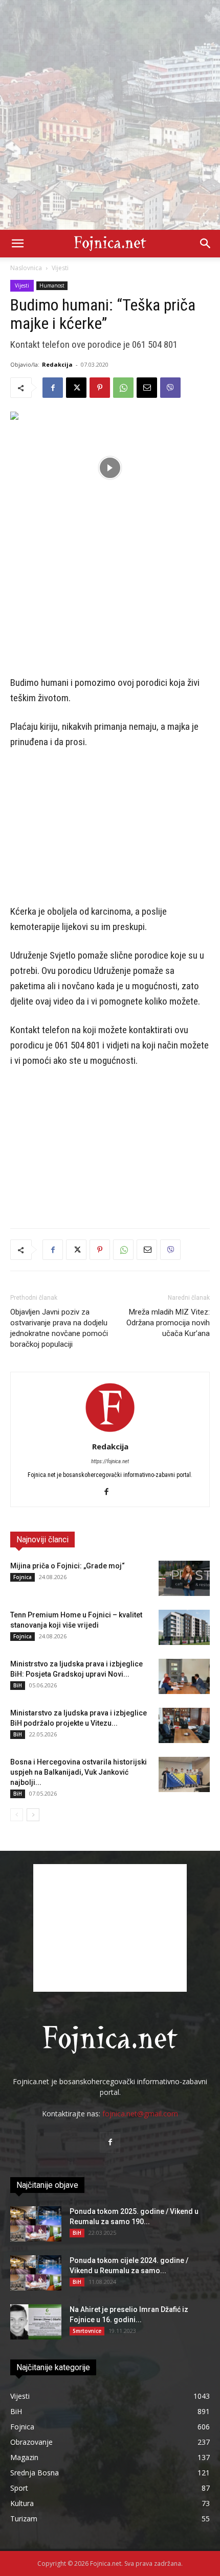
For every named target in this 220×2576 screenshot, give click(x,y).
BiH (18, 1685)
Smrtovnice (87, 2331)
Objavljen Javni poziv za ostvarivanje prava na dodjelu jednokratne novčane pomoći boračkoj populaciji (59, 1328)
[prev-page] (17, 1815)
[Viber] (170, 388)
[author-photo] (110, 1432)
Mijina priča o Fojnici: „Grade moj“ (68, 1566)
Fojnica (23, 1577)
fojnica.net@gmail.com (140, 2114)
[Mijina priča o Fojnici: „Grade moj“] (184, 1578)
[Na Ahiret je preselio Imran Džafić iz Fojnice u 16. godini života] (36, 2322)
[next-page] (33, 1815)
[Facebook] (53, 388)
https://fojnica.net (110, 1461)
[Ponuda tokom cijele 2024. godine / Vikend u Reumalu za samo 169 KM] (36, 2273)
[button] (17, 244)
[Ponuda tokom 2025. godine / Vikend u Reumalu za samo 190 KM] (36, 2224)
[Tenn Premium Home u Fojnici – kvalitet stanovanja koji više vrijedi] (184, 1627)
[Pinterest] (100, 388)
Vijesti (60, 268)
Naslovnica (26, 268)
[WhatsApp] (123, 388)
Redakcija (57, 364)
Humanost (52, 285)
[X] (76, 388)
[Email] (147, 388)
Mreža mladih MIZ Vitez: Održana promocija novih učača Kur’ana (168, 1323)
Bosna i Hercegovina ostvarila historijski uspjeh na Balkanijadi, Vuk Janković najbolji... (79, 1772)
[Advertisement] (110, 115)
